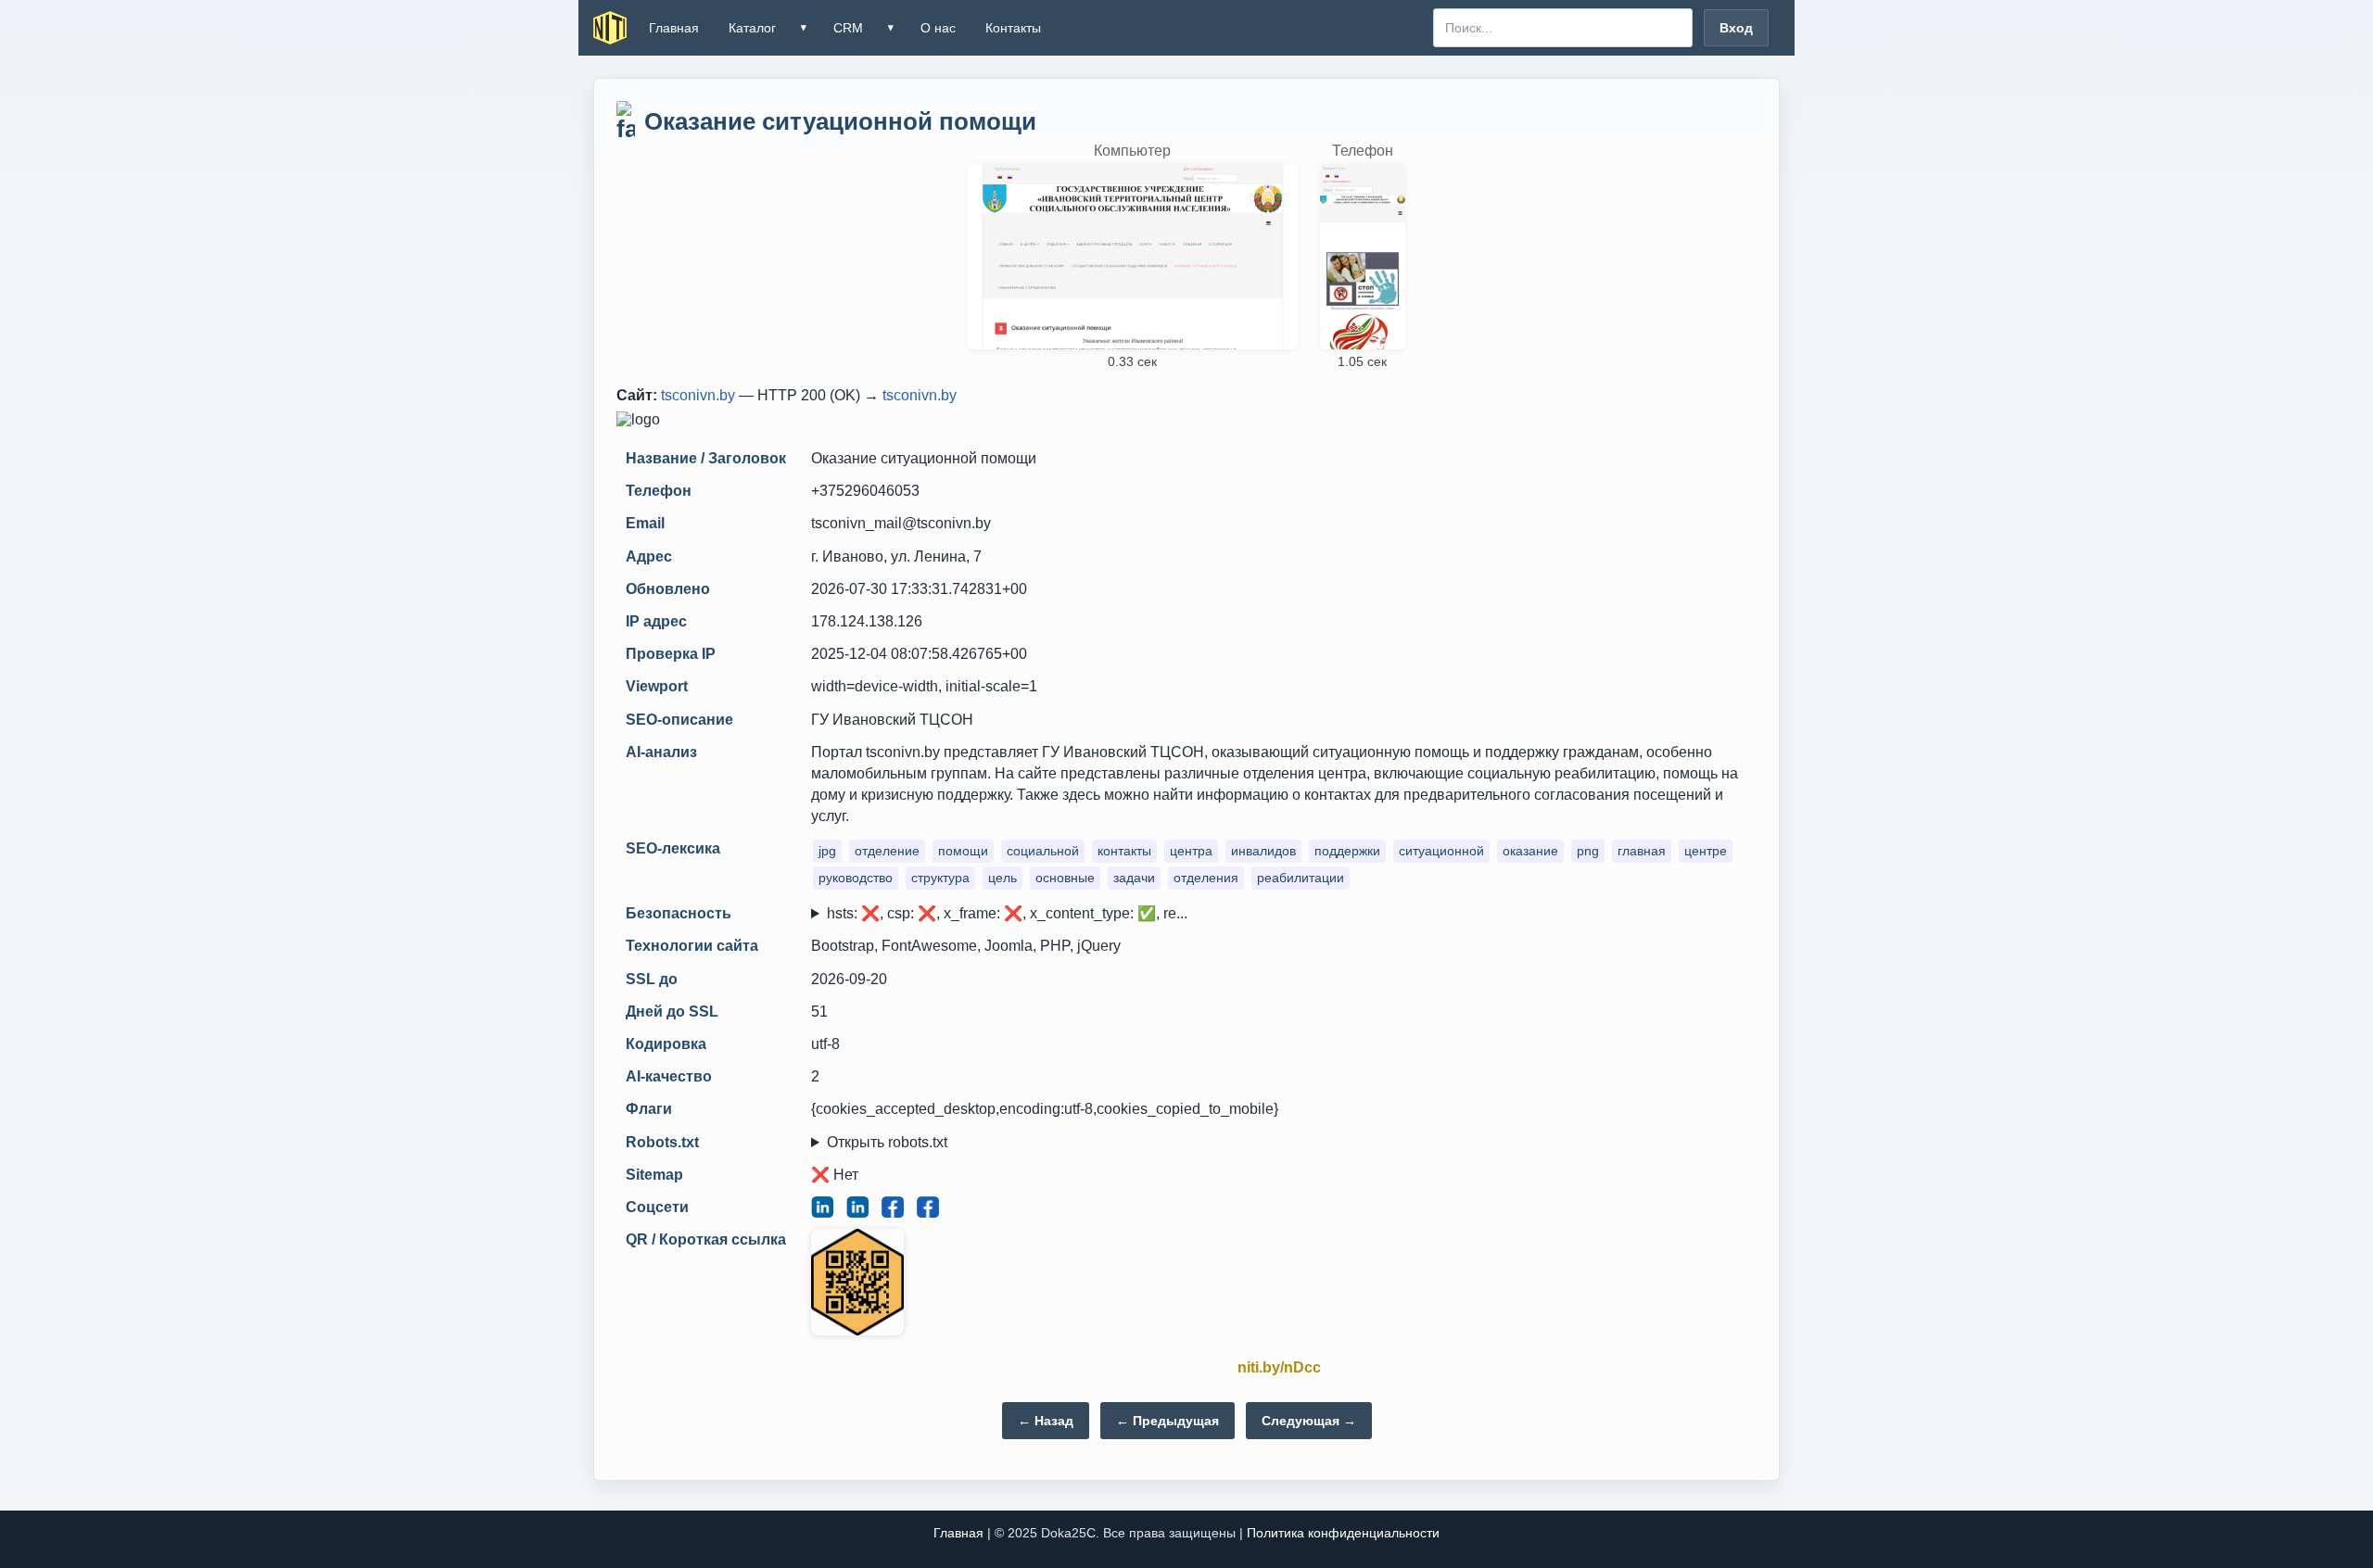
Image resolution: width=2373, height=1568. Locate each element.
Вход (1736, 28)
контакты (1124, 851)
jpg (827, 851)
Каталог (752, 28)
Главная (674, 28)
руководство (856, 878)
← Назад (1046, 1421)
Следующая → (1309, 1421)
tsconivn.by (698, 395)
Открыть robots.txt (887, 1142)
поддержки (1347, 851)
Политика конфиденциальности (1343, 1533)
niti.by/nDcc (1279, 1367)
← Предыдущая (1167, 1421)
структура (940, 878)
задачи (1134, 878)
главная (1642, 851)
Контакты (1013, 28)
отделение (887, 851)
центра (1191, 851)
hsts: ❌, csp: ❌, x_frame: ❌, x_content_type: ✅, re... (1007, 913)
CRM (848, 28)
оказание (1530, 851)
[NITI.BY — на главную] (610, 28)
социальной (1043, 851)
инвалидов (1263, 851)
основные (1065, 878)
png (1588, 851)
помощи (963, 851)
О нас (938, 28)
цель (1002, 878)
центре (1706, 851)
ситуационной (1441, 851)
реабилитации (1301, 878)
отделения (1206, 878)
